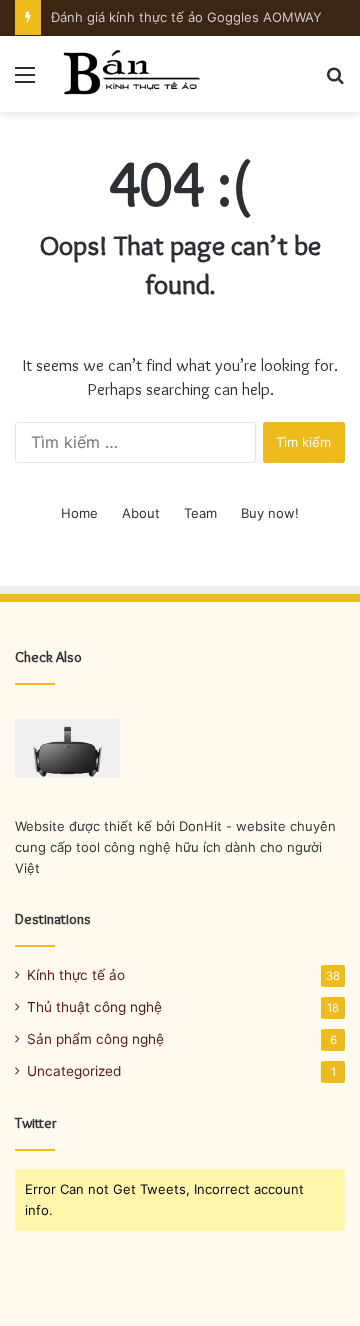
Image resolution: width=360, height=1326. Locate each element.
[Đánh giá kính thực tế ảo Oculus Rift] (67, 748)
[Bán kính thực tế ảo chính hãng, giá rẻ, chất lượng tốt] (130, 74)
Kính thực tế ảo (76, 975)
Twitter (36, 1123)
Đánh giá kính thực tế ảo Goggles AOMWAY (186, 17)
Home (79, 513)
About (141, 513)
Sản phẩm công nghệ (95, 1039)
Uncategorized (74, 1071)
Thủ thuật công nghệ (94, 1007)
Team (200, 513)
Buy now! (270, 513)
